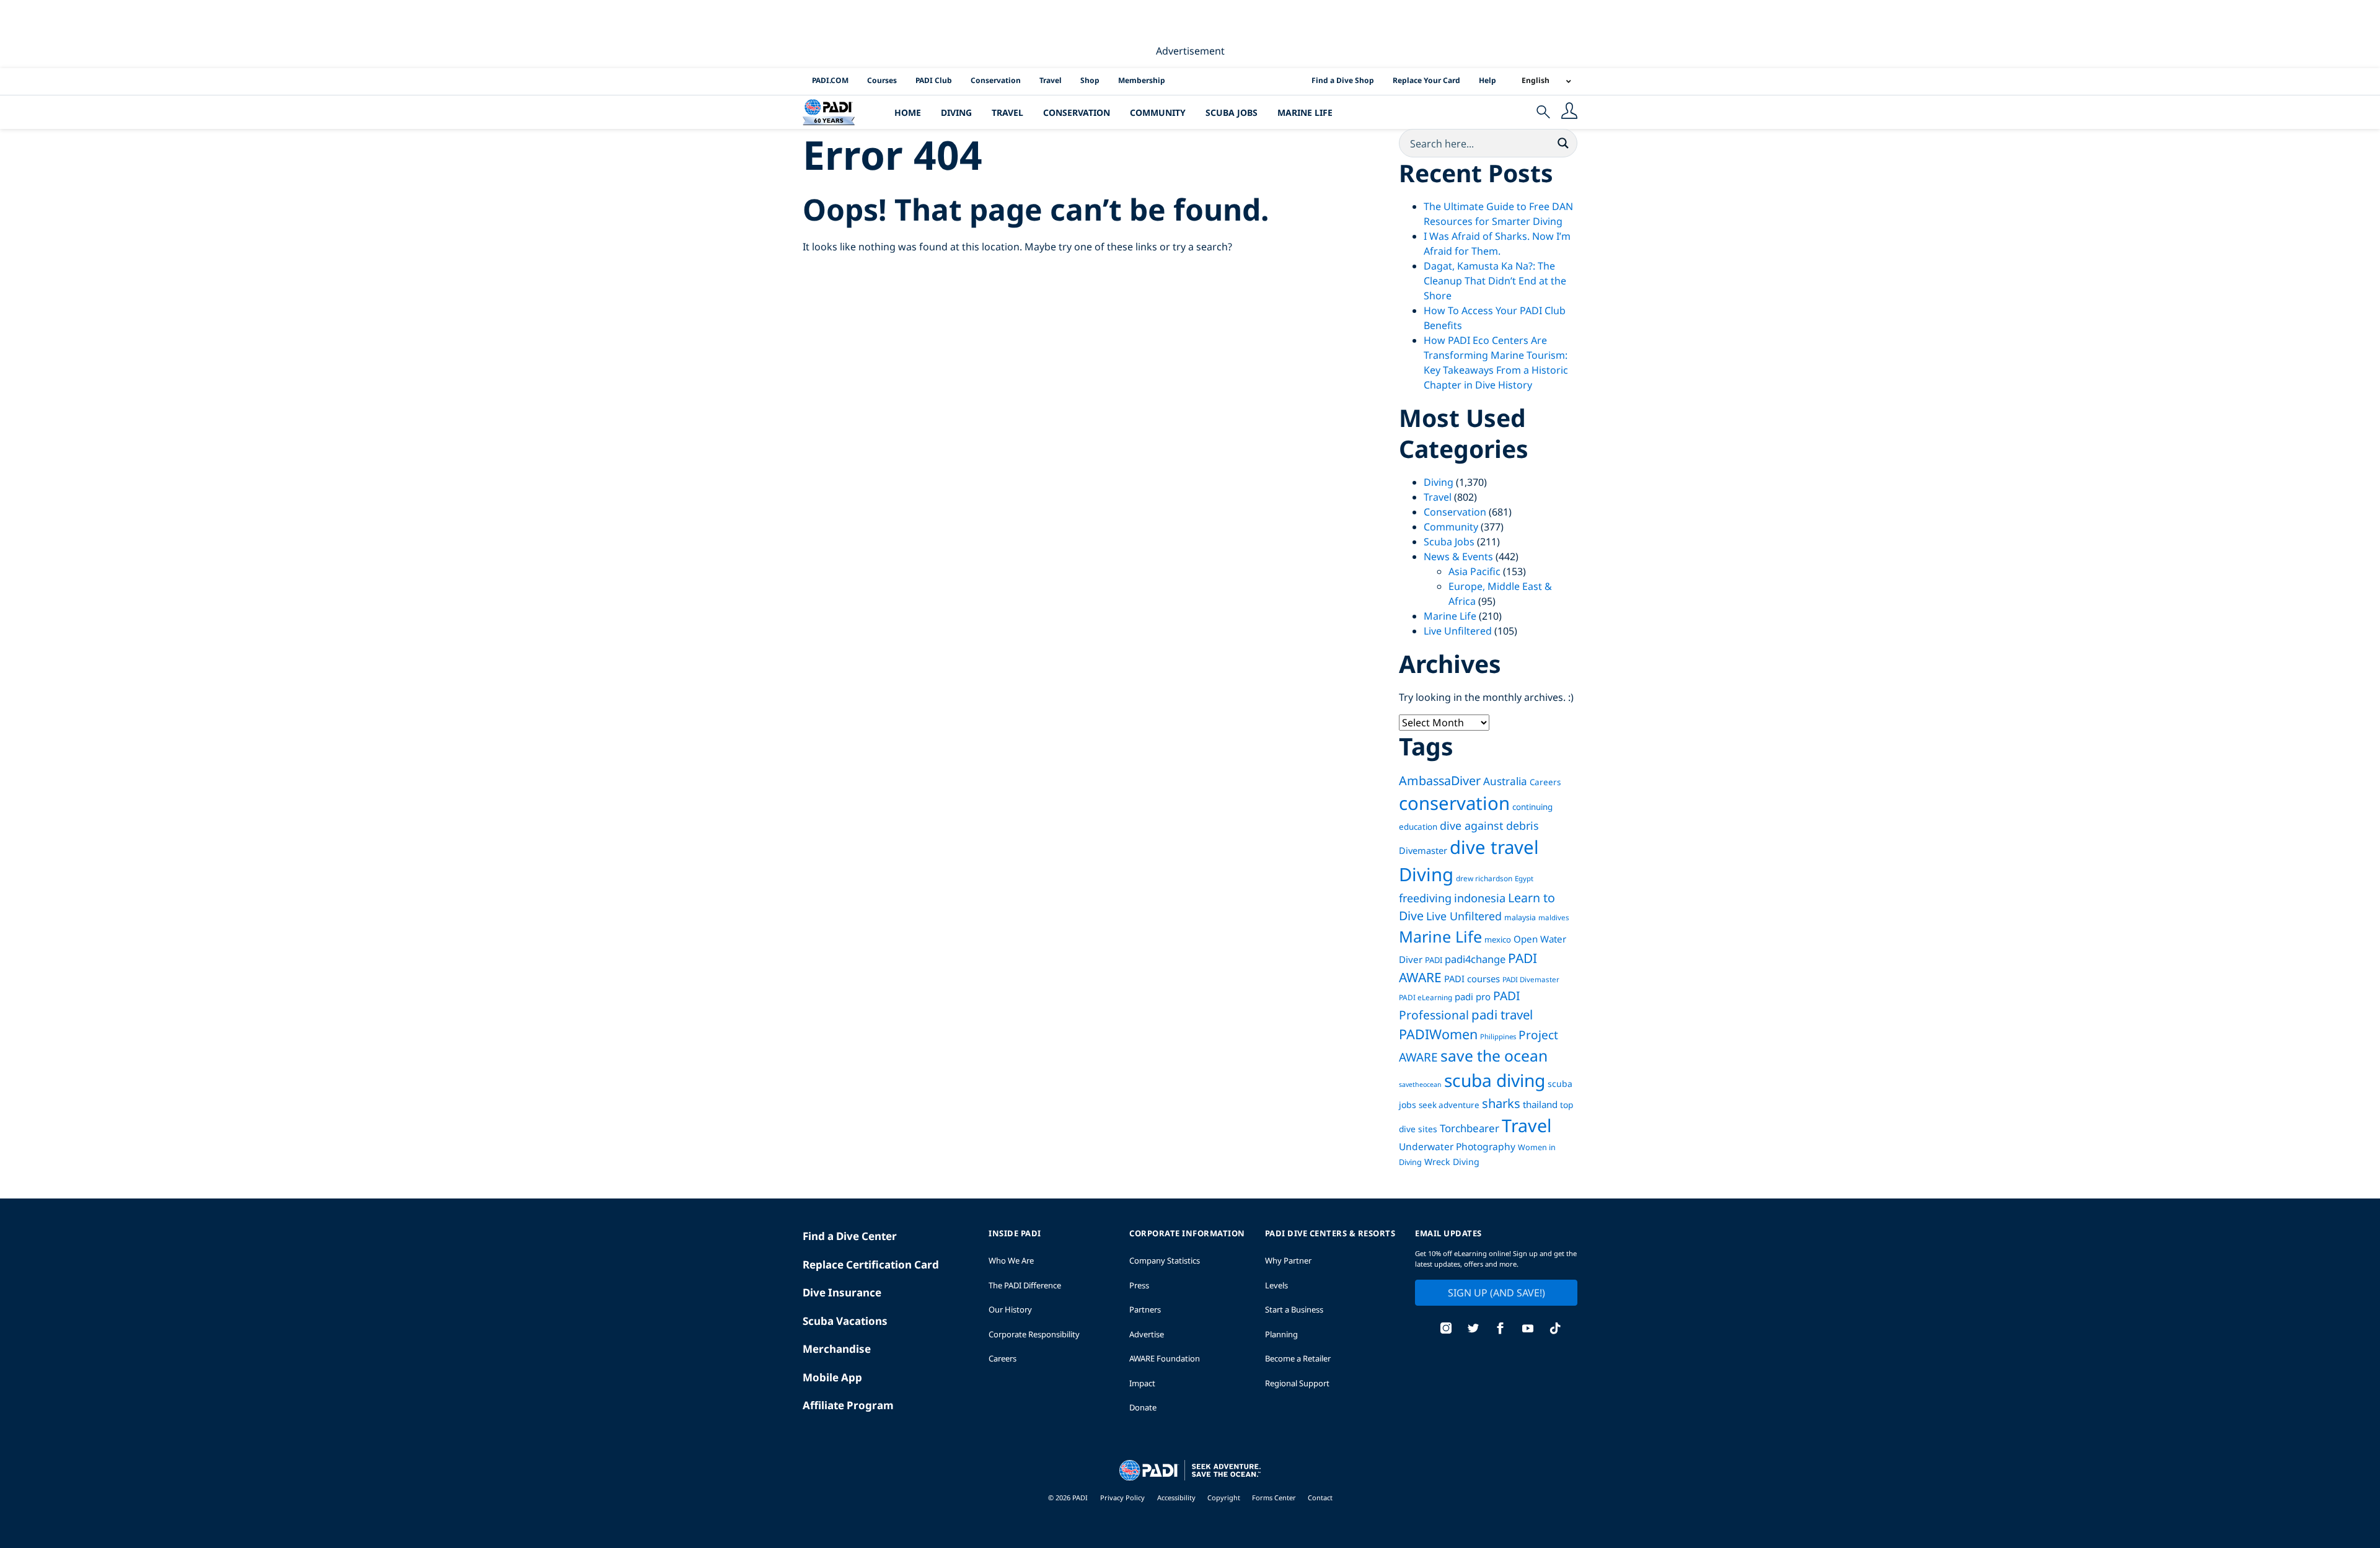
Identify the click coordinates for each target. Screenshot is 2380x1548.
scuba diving (1495, 1080)
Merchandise (837, 1349)
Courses (882, 80)
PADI (1434, 960)
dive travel (1494, 847)
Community (1158, 112)
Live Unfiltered (1458, 631)
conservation (1454, 803)
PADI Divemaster (1531, 979)
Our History (1010, 1309)
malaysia (1520, 917)
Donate (1143, 1407)
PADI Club (934, 80)
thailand (1540, 1104)
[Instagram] (1446, 1330)
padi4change (1475, 959)
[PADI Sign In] (1569, 112)
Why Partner (1288, 1260)
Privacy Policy (1122, 1497)
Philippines (1498, 1036)
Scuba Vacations (845, 1321)
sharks (1501, 1103)
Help (1487, 80)
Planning (1281, 1334)
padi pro (1473, 996)
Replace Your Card (1426, 80)
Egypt (1524, 878)
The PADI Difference (1025, 1285)
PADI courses (1472, 978)
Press (1139, 1285)
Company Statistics (1165, 1260)
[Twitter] (1473, 1330)
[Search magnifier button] (1563, 143)
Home (908, 112)
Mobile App (832, 1377)
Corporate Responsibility (1034, 1334)
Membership (1142, 80)
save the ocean (1494, 1056)
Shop (1090, 80)
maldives (1554, 917)
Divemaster (1423, 850)
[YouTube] (1528, 1330)
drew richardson (1484, 878)
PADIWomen (1438, 1034)
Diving (956, 112)
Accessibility (1177, 1497)
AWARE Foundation (1165, 1358)
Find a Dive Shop (1343, 80)
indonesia (1480, 898)
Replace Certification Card (871, 1264)
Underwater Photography (1457, 1146)
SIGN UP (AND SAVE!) (1496, 1293)
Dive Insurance (842, 1292)
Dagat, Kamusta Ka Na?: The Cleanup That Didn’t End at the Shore (1495, 281)
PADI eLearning (1426, 997)
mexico (1498, 939)
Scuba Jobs (1232, 112)
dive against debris (1489, 825)
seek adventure (1449, 1105)
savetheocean (1420, 1084)
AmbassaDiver (1440, 781)
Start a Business (1294, 1309)
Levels (1276, 1285)
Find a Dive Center (850, 1236)
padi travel (1502, 1014)
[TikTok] (1555, 1330)
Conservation (996, 80)
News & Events (1458, 556)
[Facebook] (1501, 1330)
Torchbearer (1470, 1128)
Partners (1145, 1309)
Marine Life (1305, 112)
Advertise (1147, 1334)
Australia (1505, 781)
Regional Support (1297, 1383)
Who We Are (1011, 1260)
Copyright (1225, 1497)
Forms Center (1275, 1497)
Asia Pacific (1474, 571)
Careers (1545, 782)
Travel (1051, 80)
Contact (1320, 1497)
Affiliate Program (848, 1405)
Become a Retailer (1298, 1358)
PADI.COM (830, 80)
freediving (1425, 898)
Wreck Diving (1452, 1162)
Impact (1142, 1383)
